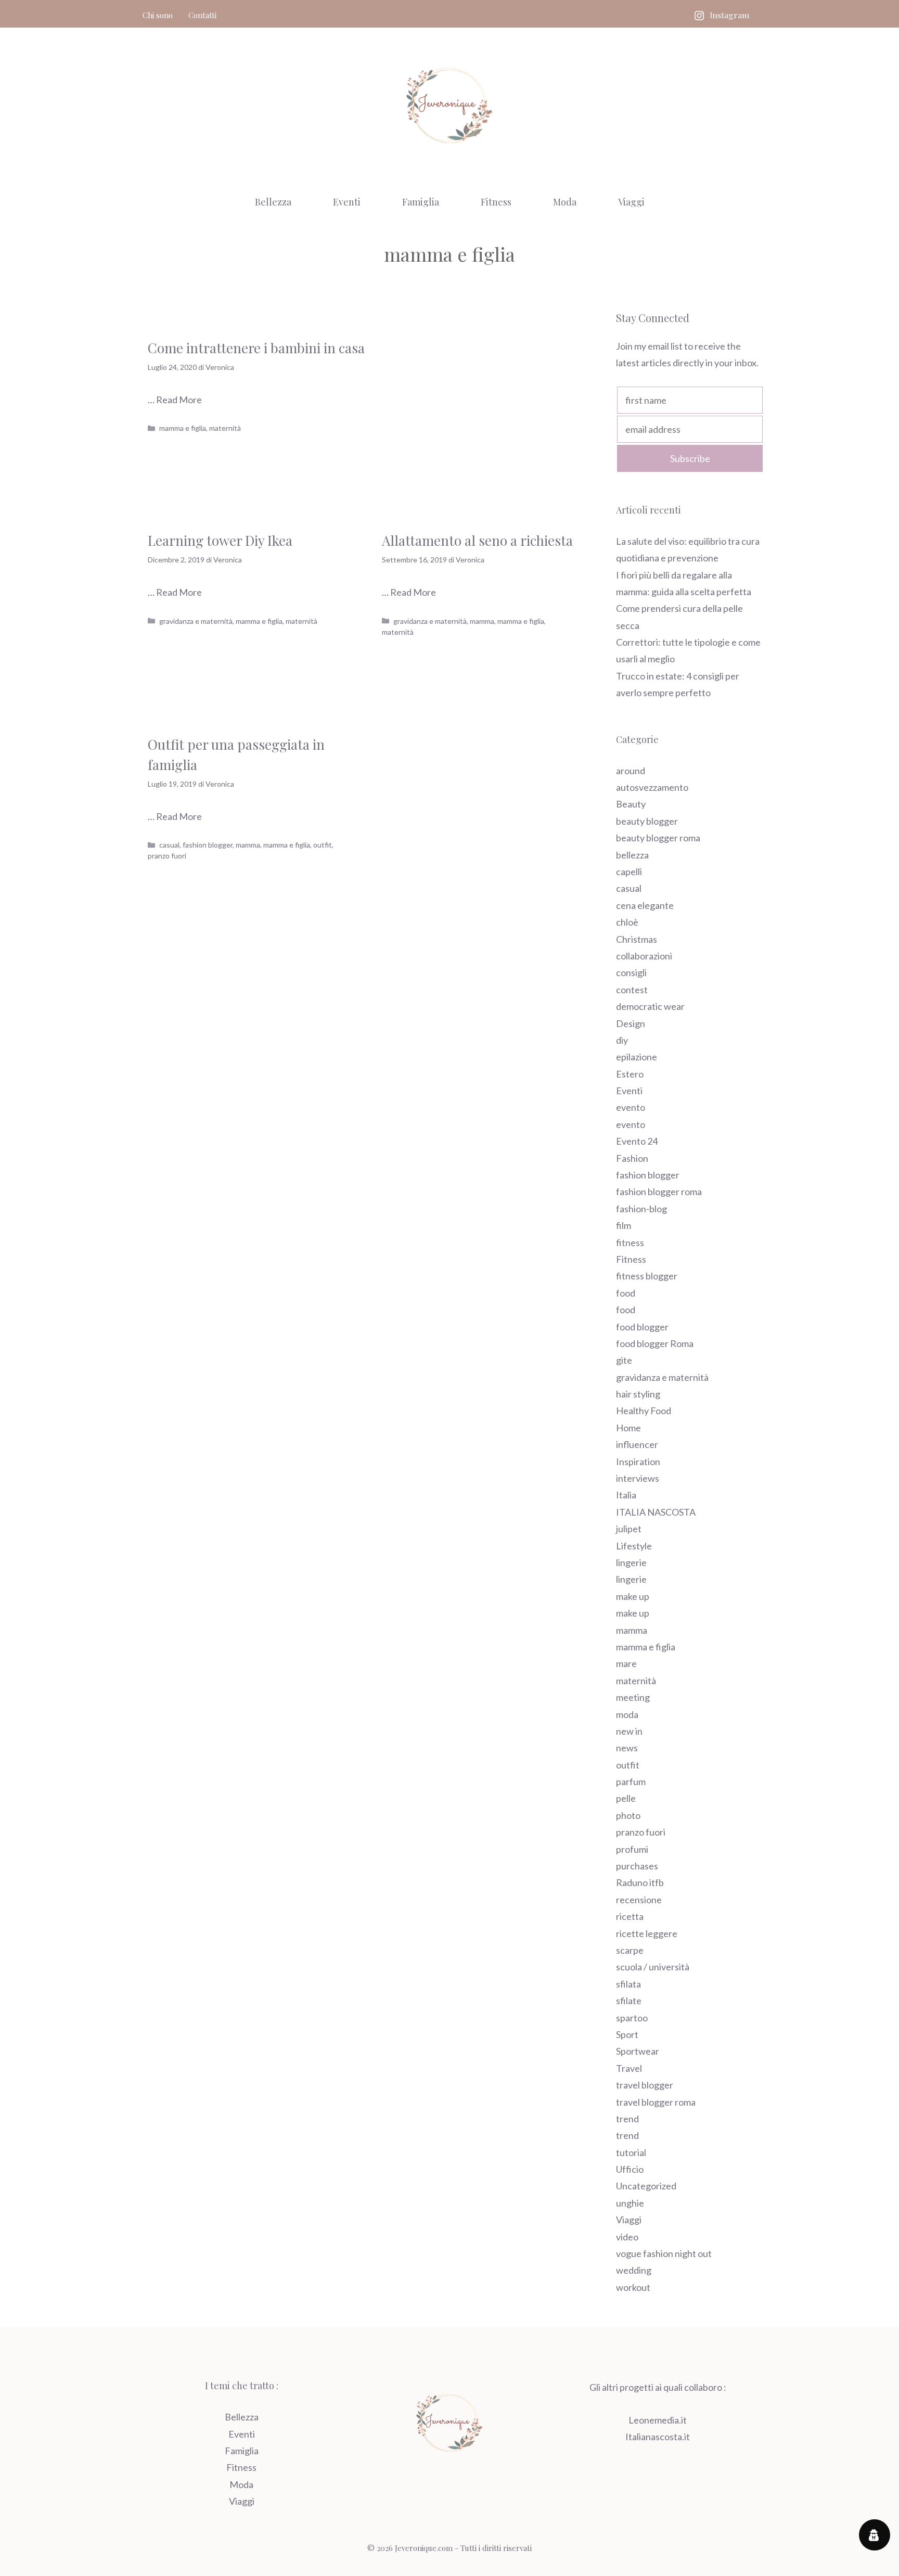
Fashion (632, 1158)
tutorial (631, 2152)
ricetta (630, 1916)
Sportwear (638, 2051)
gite (624, 1360)
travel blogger (645, 2085)
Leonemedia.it (658, 2420)
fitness (630, 1242)
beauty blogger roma (658, 838)
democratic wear (650, 1006)
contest (632, 990)
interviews (638, 1478)
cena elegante (645, 905)
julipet (629, 1529)
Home (628, 1428)
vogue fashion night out (664, 2253)
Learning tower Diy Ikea (220, 540)
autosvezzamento (652, 787)
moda (627, 1714)
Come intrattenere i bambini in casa (256, 348)
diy (622, 1040)
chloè (627, 922)
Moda (565, 202)
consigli (631, 972)
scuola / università (653, 1967)
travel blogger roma (656, 2102)
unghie (630, 2203)
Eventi (347, 202)
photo (628, 1815)
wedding (634, 2270)
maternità (225, 428)
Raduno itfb (640, 1882)
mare (626, 1663)
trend (627, 2119)
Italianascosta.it (658, 2437)
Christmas (637, 939)
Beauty (631, 804)
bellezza (632, 855)
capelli (629, 872)
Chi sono (158, 15)
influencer (637, 1444)
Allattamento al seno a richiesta (477, 540)
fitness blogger (647, 1276)
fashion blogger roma (659, 1191)
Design (631, 1023)
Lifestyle (634, 1546)
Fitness (496, 202)
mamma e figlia (183, 428)
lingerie (631, 1562)
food (626, 1293)
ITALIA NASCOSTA (656, 1512)
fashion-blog (641, 1209)
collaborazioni (644, 956)
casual (169, 845)
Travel (629, 2068)
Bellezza (273, 202)
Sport (627, 2034)
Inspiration (638, 1462)
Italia (626, 1495)
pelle (626, 1798)
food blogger (642, 1327)
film (624, 1225)
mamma (482, 621)
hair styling (638, 1394)
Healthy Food (644, 1411)
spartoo (632, 2018)
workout (633, 2287)
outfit (323, 845)
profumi (632, 1849)
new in (629, 1731)
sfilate (629, 2001)
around (631, 771)
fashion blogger (208, 845)
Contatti (202, 15)
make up (633, 1596)
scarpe (630, 1950)
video (627, 2237)
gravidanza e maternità (196, 621)
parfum (631, 1782)
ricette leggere (647, 1933)
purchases (637, 1866)
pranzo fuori (167, 856)
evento (631, 1107)
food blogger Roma (655, 1343)
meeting (633, 1697)
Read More (179, 400)
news (627, 1748)
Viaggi (631, 202)
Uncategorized (646, 2186)
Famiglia (421, 202)
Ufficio (630, 2169)
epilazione (637, 1057)
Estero (630, 1074)
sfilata (628, 1984)
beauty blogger (647, 821)
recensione (639, 1900)
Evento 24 (637, 1141)
